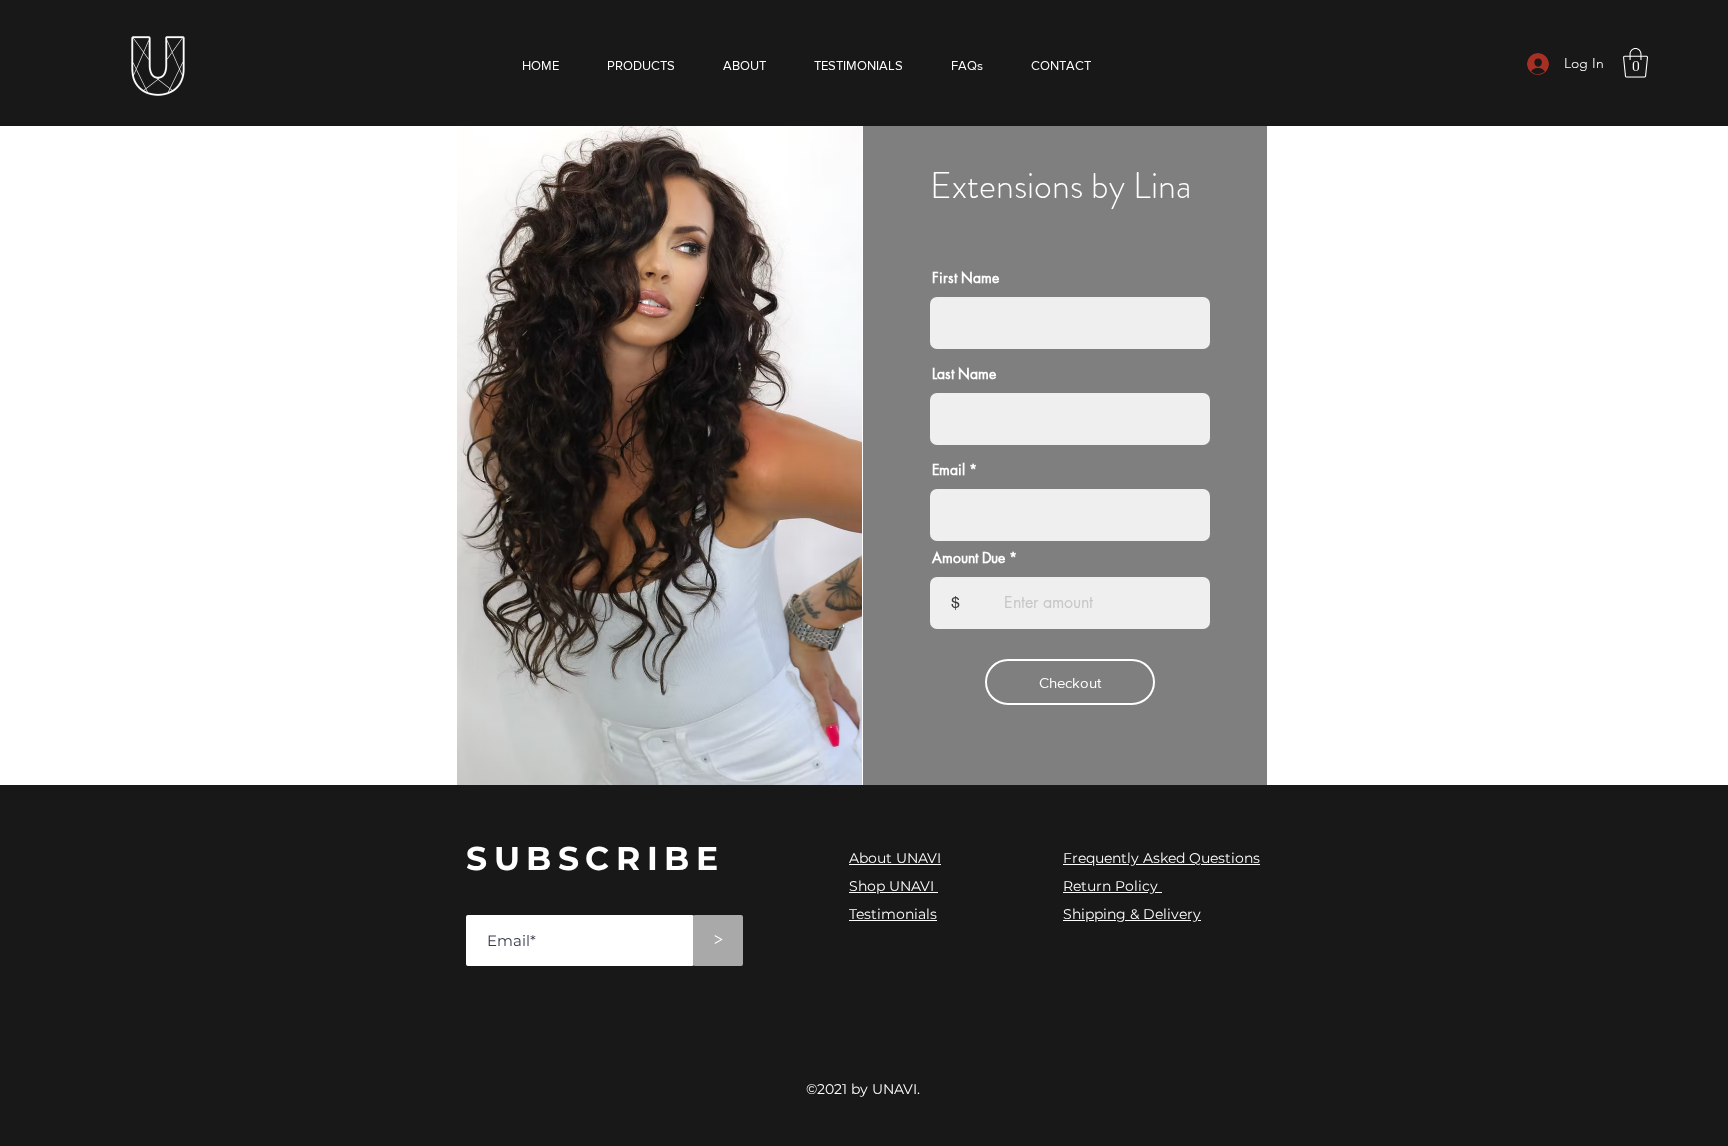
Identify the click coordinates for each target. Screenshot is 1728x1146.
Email (948, 470)
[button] (1635, 63)
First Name (965, 278)
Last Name (964, 374)
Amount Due (968, 558)
